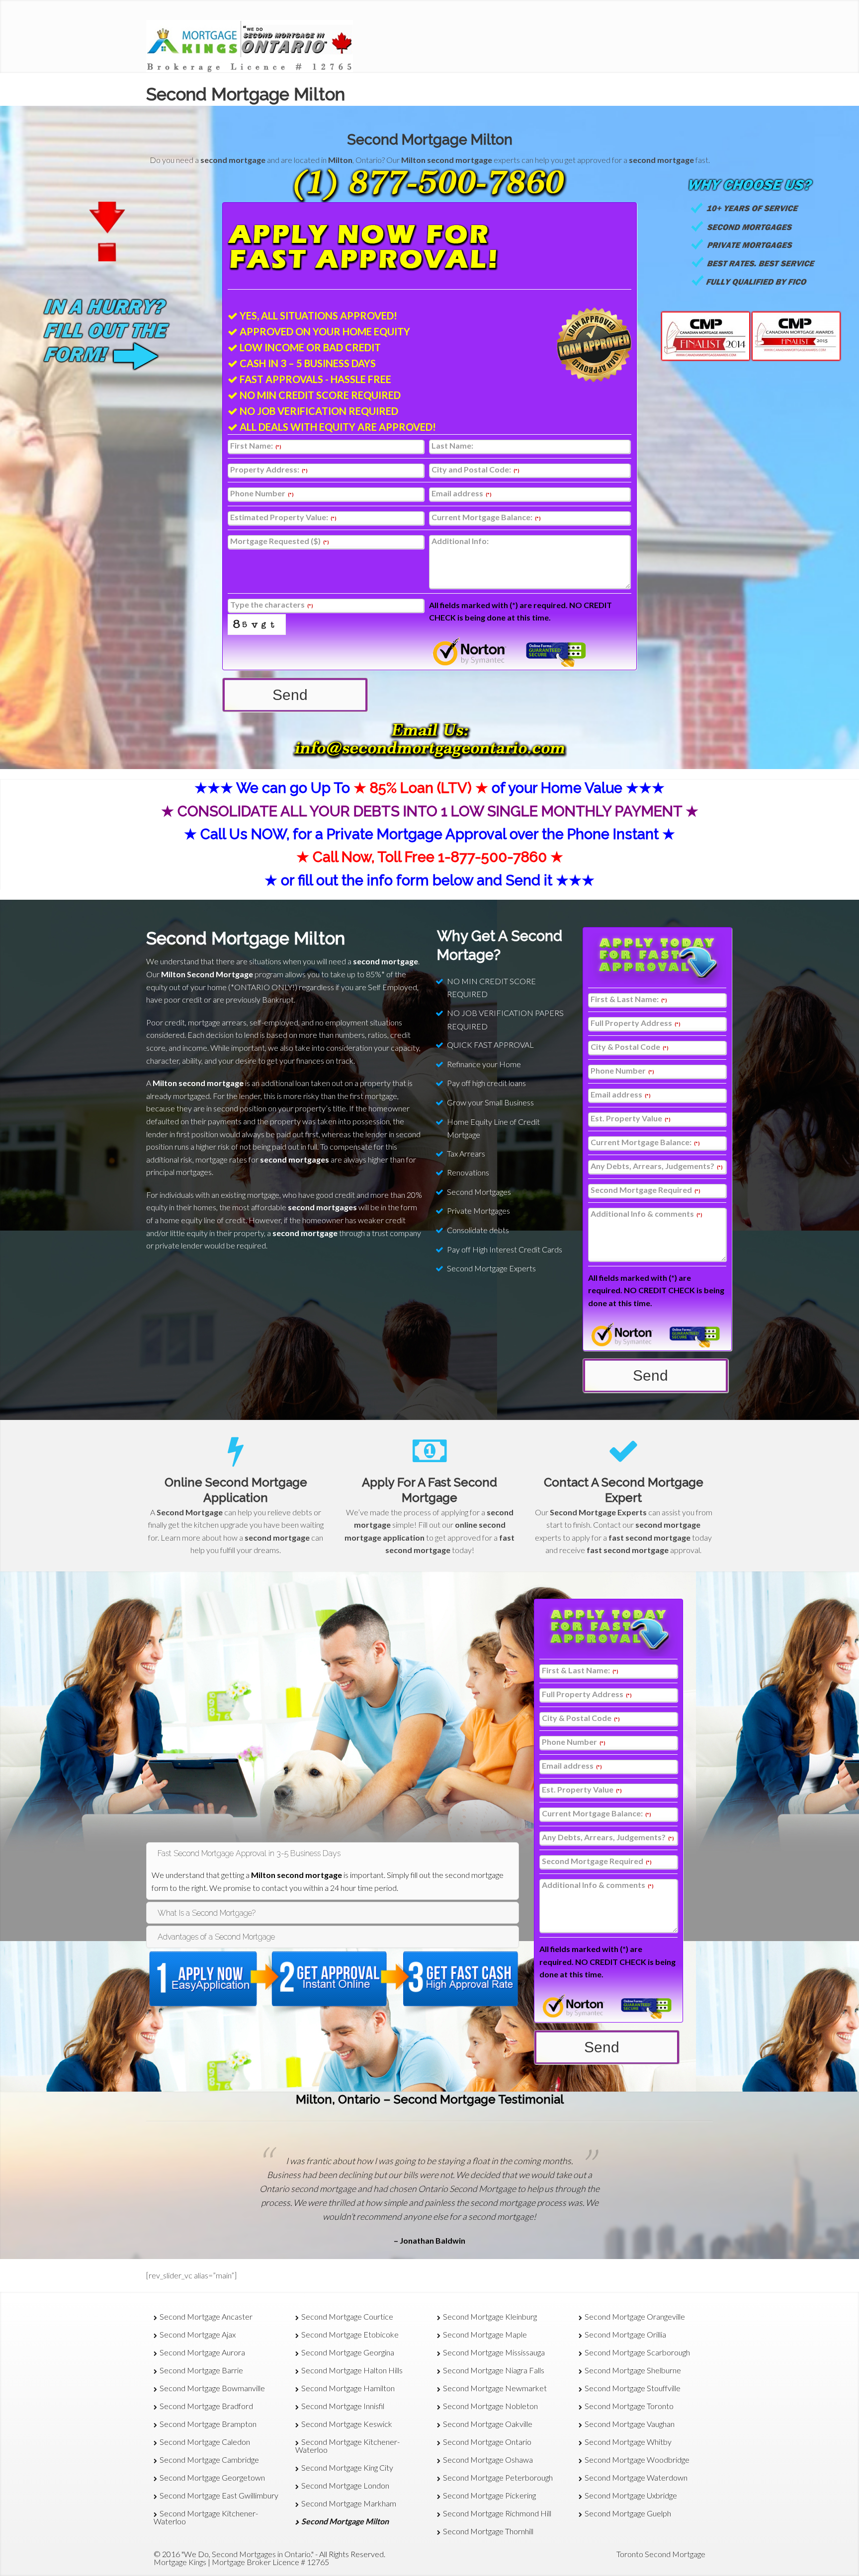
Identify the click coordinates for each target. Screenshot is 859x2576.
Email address (462, 494)
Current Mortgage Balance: (486, 517)
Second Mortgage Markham (349, 2503)
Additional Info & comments (646, 1214)
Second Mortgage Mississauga (494, 2352)
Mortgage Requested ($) (280, 541)
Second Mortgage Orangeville (635, 2316)
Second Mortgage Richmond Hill (497, 2513)
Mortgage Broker (241, 2562)
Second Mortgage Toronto (629, 2406)
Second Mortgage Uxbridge (631, 2495)
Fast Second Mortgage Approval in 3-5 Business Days (249, 1853)
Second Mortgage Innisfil (343, 2406)
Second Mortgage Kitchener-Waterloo (206, 2517)
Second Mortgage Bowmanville (212, 2388)
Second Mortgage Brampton (208, 2424)
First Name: (256, 446)
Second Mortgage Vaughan (630, 2424)
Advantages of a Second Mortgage (216, 1937)
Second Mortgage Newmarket (495, 2388)
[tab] (333, 1853)
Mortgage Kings (180, 2562)
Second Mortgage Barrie (201, 2370)
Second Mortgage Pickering (489, 2495)
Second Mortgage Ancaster (206, 2316)
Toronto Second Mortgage (661, 2554)
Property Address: (269, 470)
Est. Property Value (631, 1119)
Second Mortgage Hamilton (348, 2388)
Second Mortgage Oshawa (488, 2459)
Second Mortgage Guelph (628, 2513)
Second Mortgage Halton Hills (352, 2370)
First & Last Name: (629, 999)
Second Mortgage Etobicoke (350, 2334)
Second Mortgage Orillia (625, 2334)
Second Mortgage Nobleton (490, 2406)
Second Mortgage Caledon (205, 2442)
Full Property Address (636, 1023)
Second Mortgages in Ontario (261, 2554)
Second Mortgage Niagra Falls (494, 2370)
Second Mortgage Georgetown (212, 2477)
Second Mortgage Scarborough (637, 2352)
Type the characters (272, 605)
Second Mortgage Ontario (487, 2442)
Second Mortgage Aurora (202, 2352)
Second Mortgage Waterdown (636, 2477)
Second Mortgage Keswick (347, 2424)
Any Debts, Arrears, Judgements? (657, 1166)
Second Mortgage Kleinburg (490, 2316)
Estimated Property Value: (283, 517)
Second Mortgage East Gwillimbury (219, 2495)
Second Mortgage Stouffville (633, 2388)
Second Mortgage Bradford (206, 2406)
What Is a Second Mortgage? (207, 1913)
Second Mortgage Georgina (348, 2352)
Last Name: (452, 446)
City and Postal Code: (475, 470)
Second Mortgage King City (347, 2467)
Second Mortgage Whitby (628, 2442)
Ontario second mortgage (308, 2189)
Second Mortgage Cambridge (209, 2459)
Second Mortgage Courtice (347, 2316)
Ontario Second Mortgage (467, 2189)
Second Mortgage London (345, 2485)
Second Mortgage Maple (485, 2334)
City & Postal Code (630, 1047)
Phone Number (262, 494)
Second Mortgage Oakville (488, 2424)
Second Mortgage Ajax (198, 2334)
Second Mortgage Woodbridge (637, 2459)
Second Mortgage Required (645, 1190)
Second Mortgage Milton (430, 140)
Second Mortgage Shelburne (633, 2370)
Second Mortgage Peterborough (498, 2477)
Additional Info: (460, 541)
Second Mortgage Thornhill (488, 2531)
